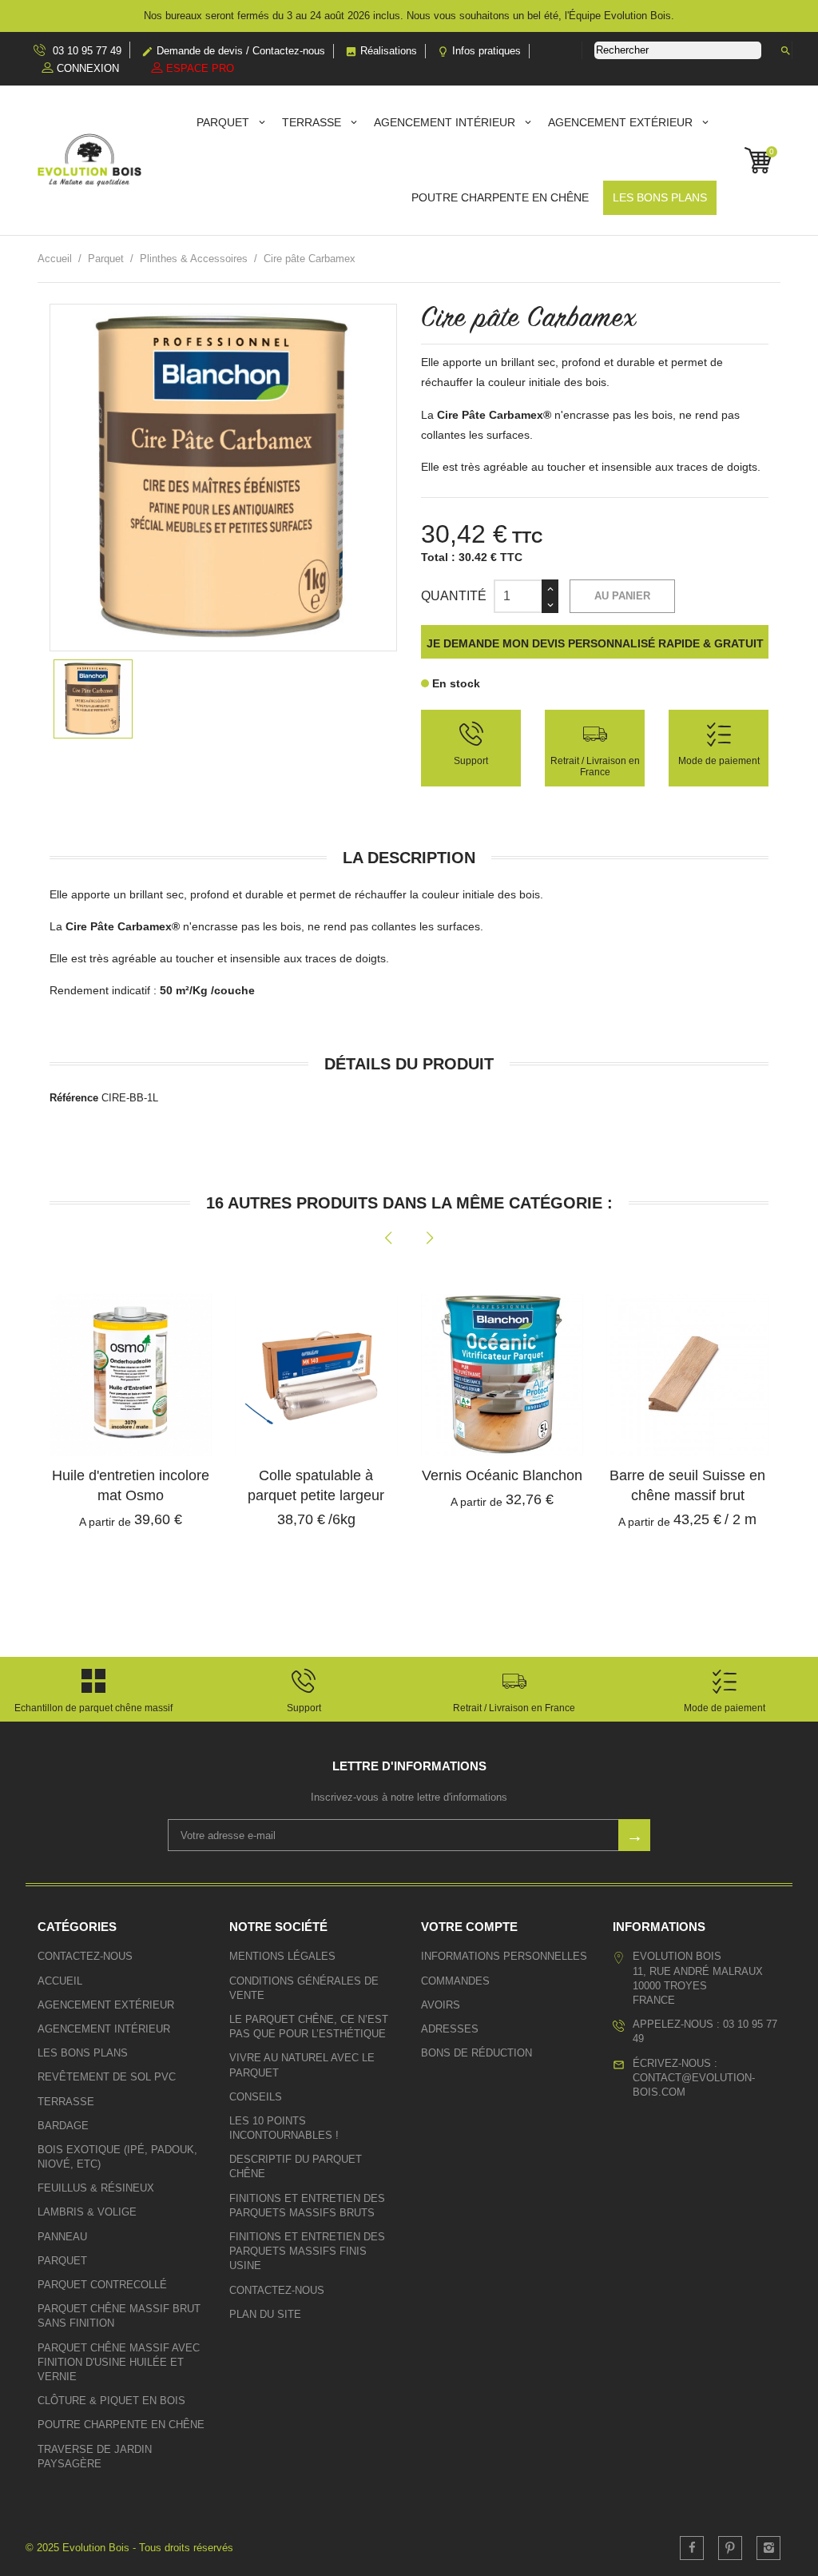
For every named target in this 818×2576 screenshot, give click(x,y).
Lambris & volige (87, 2212)
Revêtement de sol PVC (107, 2077)
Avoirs (441, 2005)
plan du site (265, 2314)
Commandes (455, 1981)
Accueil (60, 1981)
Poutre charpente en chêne (500, 197)
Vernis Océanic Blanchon (502, 1475)
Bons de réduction (477, 2053)
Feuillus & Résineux (96, 2188)
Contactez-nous (85, 1956)
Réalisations (381, 51)
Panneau (62, 2237)
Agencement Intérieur (446, 122)
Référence (74, 1098)
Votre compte (469, 1927)
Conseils (256, 2097)
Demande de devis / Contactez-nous (233, 51)
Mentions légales (282, 1956)
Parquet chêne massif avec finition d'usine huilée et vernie (119, 2362)
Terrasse (313, 122)
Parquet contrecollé (102, 2285)
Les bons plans (660, 197)
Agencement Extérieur (622, 122)
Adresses (450, 2029)
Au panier (622, 596)
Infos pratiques (479, 51)
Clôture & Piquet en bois (111, 2401)
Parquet (224, 122)
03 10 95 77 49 (85, 51)
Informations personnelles (504, 1956)
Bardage (63, 2126)
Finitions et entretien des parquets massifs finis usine (307, 2251)
